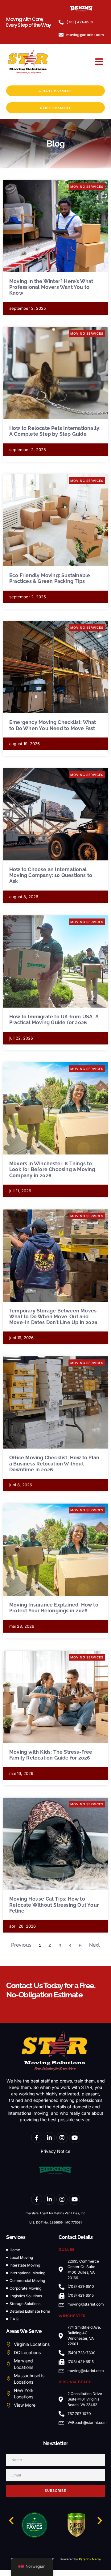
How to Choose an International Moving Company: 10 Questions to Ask (51, 875)
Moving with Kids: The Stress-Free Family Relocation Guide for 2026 (51, 1755)
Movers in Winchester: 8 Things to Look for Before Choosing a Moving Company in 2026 (52, 1169)
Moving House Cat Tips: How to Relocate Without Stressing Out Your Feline (54, 1905)
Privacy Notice (55, 2151)
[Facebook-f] (37, 2137)
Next (95, 1945)
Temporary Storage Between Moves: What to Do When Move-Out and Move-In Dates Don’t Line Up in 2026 (53, 1317)
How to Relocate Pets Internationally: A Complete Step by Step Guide (55, 431)
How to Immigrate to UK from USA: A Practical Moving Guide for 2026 (54, 1020)
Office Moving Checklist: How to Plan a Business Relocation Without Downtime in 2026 (54, 1463)
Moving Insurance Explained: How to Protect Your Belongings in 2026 (54, 1608)
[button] (99, 62)
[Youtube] (75, 2137)
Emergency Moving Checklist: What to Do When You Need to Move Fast (53, 725)
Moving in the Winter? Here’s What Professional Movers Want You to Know (51, 287)
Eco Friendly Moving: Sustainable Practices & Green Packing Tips (50, 578)
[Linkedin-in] (49, 2137)
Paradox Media (90, 2559)
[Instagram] (62, 2137)
